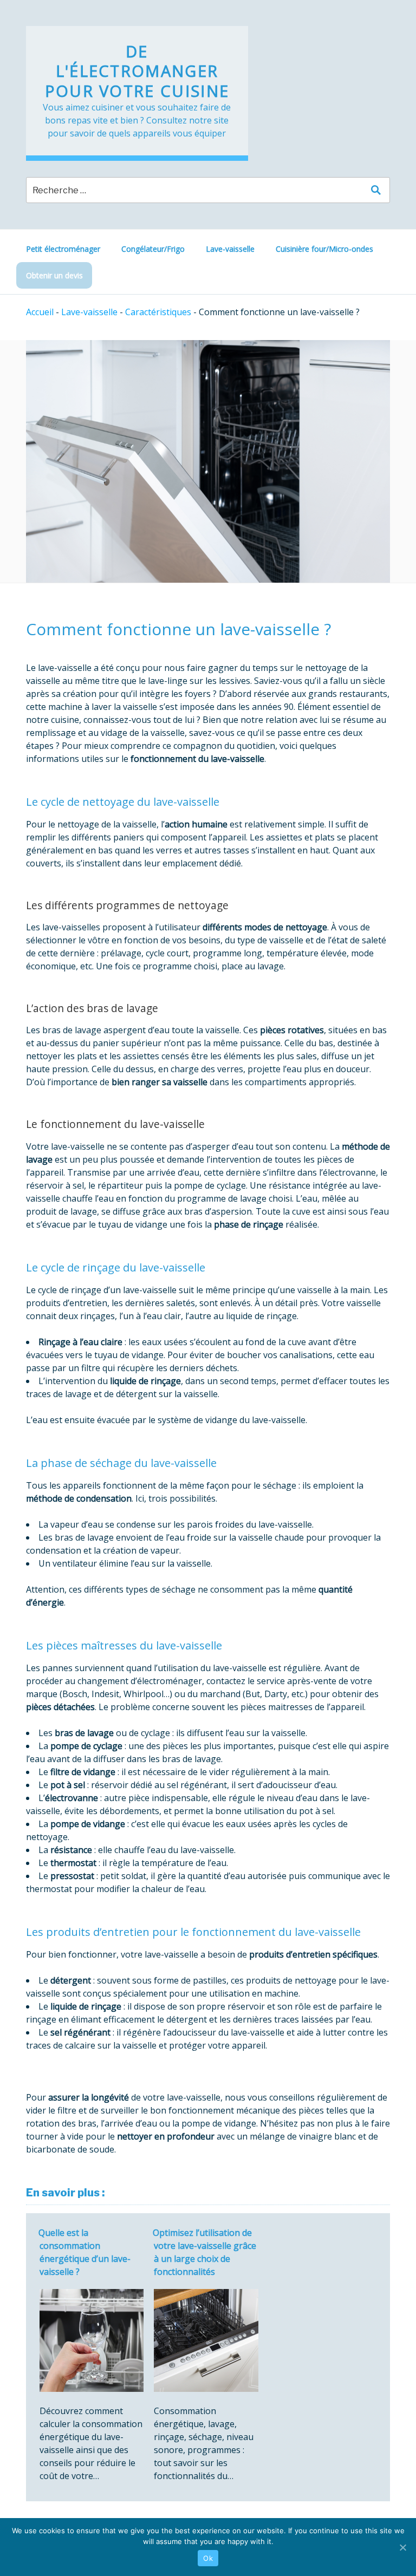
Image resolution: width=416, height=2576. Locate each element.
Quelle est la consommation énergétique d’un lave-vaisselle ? (84, 2252)
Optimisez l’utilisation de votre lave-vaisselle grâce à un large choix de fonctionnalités (204, 2252)
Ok (208, 2558)
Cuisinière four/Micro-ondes (324, 249)
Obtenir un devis (54, 275)
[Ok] (402, 2547)
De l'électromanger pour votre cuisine (137, 71)
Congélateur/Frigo (153, 249)
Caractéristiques (158, 312)
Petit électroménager (63, 249)
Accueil (40, 312)
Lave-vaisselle (230, 249)
